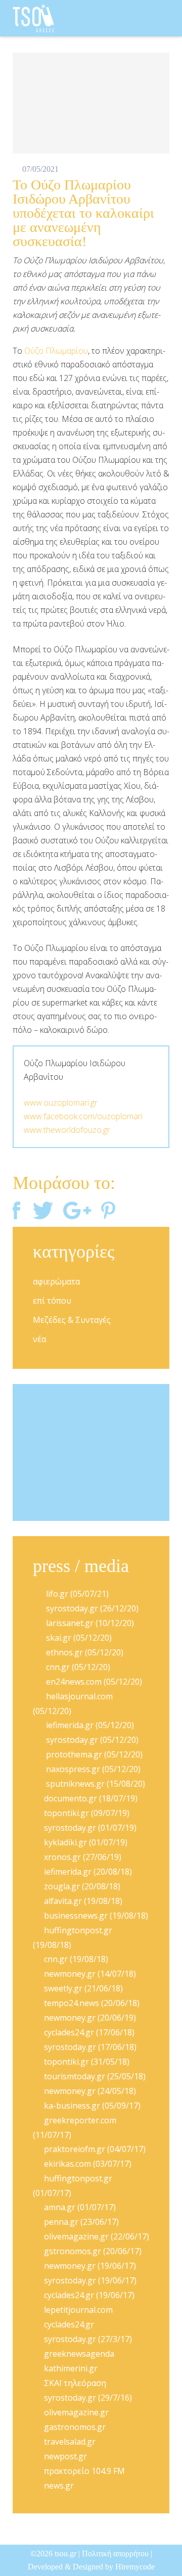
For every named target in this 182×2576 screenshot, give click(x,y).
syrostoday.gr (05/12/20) (91, 1740)
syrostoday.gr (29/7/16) (88, 2398)
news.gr (59, 2486)
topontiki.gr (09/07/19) (87, 1813)
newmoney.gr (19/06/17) (90, 2266)
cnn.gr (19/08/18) (76, 1959)
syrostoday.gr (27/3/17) (88, 2339)
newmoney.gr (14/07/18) (90, 1974)
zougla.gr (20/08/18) (82, 1886)
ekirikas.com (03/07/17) (88, 2164)
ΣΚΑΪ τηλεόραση (75, 2383)
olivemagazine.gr (76, 2412)
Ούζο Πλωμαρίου (56, 351)
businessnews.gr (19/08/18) (96, 1916)
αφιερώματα (56, 1281)
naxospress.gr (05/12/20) (92, 1769)
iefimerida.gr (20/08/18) (88, 1872)
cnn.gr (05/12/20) (77, 1667)
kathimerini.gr (71, 2368)
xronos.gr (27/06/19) (83, 1857)
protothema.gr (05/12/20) (93, 1754)
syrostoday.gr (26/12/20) (91, 1608)
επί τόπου (52, 1301)
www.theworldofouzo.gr (67, 1130)
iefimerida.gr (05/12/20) (89, 1725)
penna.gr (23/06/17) (81, 2222)
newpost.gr (65, 2456)
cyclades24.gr (69, 2324)
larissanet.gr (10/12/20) (89, 1623)
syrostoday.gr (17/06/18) (90, 2047)
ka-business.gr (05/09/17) (92, 2106)
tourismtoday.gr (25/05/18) (95, 2076)
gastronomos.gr (75, 2427)
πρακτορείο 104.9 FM (84, 2471)
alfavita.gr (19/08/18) (83, 1901)
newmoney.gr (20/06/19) (90, 2018)
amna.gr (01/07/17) (80, 2207)
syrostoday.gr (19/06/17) (90, 2280)
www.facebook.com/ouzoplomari (83, 1116)
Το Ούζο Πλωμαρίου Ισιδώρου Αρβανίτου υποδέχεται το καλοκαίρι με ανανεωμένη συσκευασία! (83, 213)
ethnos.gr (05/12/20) (84, 1652)
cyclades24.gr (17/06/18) (89, 2032)
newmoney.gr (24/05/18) (90, 2091)
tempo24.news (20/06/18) (92, 2003)
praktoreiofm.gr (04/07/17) (95, 2149)
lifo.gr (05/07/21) (76, 1594)
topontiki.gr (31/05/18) (87, 2062)
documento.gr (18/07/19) (91, 1798)
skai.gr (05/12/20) (78, 1638)
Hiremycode (135, 2567)
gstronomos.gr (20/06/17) (93, 2251)
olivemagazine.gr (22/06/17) (97, 2236)
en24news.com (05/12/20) (93, 1682)
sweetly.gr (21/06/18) (83, 1988)
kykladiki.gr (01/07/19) (86, 1842)
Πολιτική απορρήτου (115, 2554)
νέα (39, 1339)
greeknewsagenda (79, 2354)
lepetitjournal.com (78, 2310)
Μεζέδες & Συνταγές (72, 1320)
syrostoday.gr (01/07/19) (90, 1828)
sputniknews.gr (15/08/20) (95, 1784)
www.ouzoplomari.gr (61, 1103)
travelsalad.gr (70, 2442)
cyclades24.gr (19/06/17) (89, 2295)
